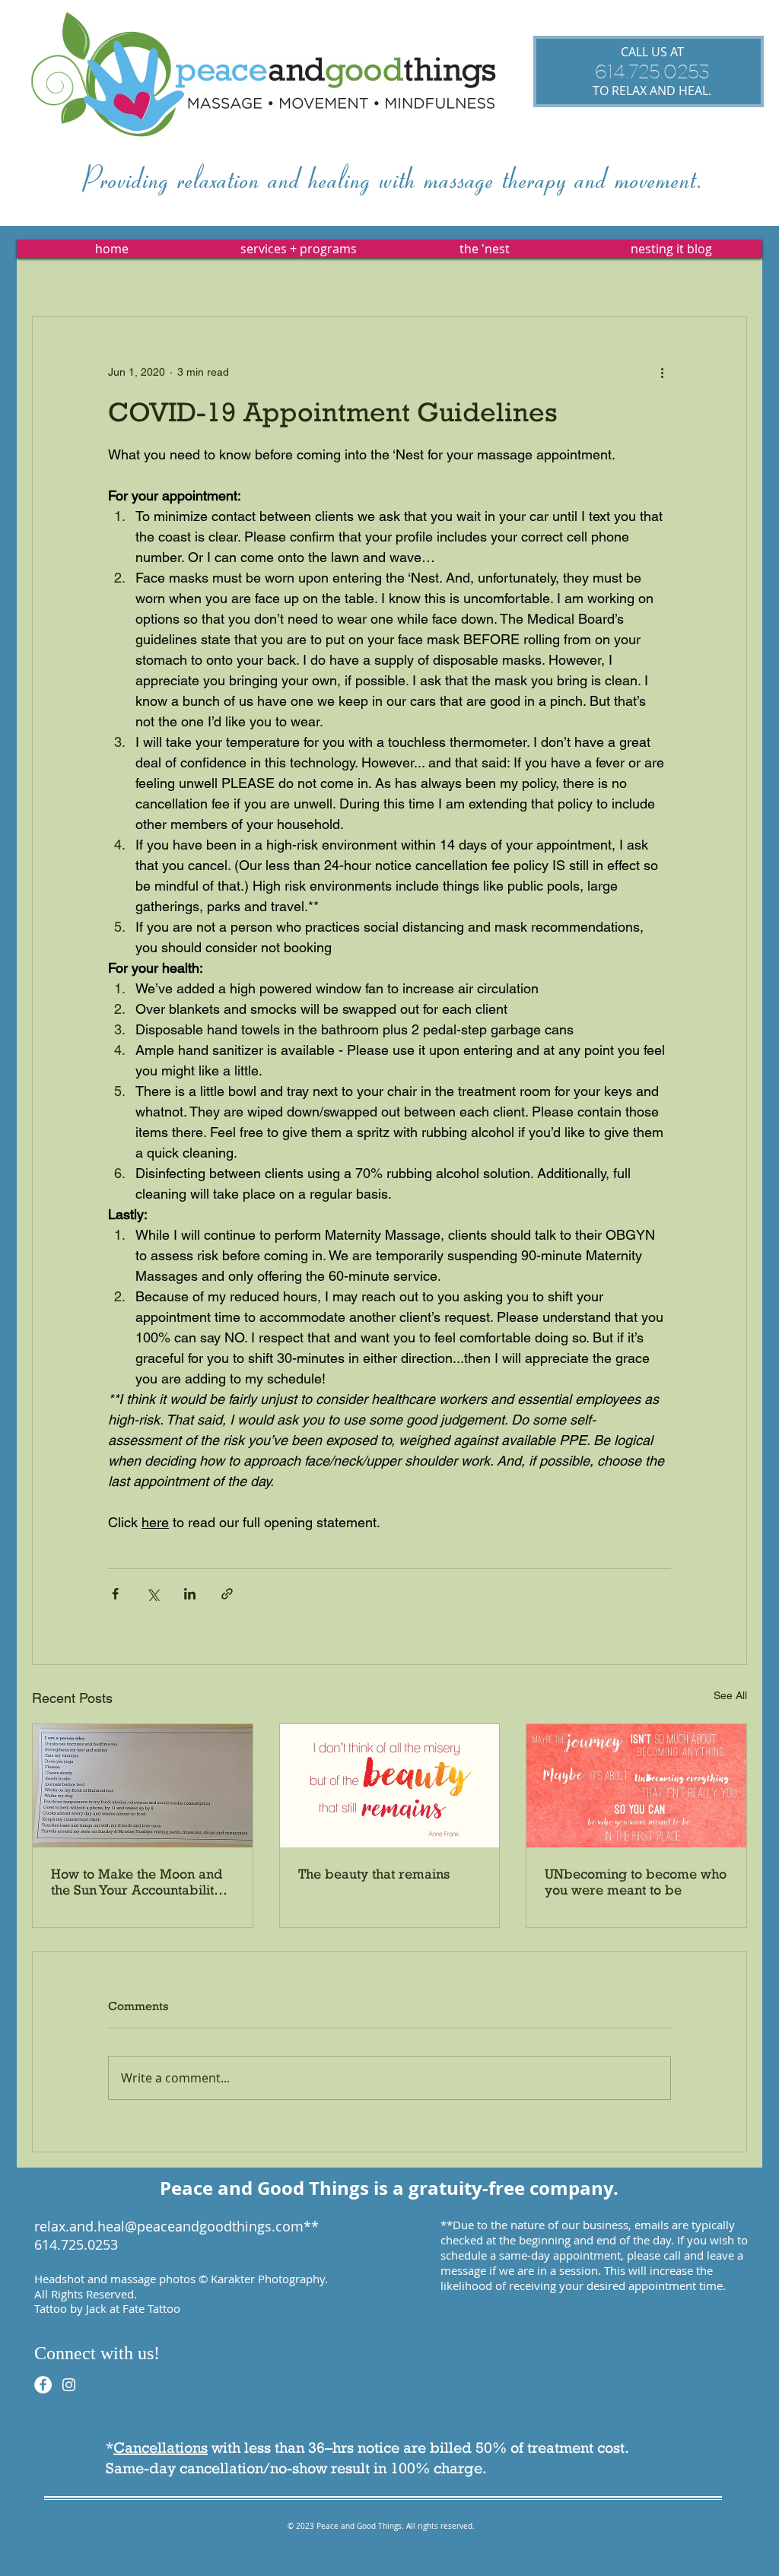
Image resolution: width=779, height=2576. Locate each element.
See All (730, 1695)
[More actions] (662, 372)
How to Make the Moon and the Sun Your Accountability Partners (137, 1882)
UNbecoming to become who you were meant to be (636, 1882)
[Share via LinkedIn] (190, 1594)
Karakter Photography (268, 2279)
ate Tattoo (154, 2308)
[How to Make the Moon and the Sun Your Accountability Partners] (143, 1786)
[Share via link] (227, 1594)
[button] (298, 249)
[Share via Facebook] (115, 1594)
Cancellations (161, 2447)
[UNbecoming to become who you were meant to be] (636, 1786)
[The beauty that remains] (390, 1786)
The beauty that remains (374, 1874)
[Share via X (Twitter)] (153, 1594)
